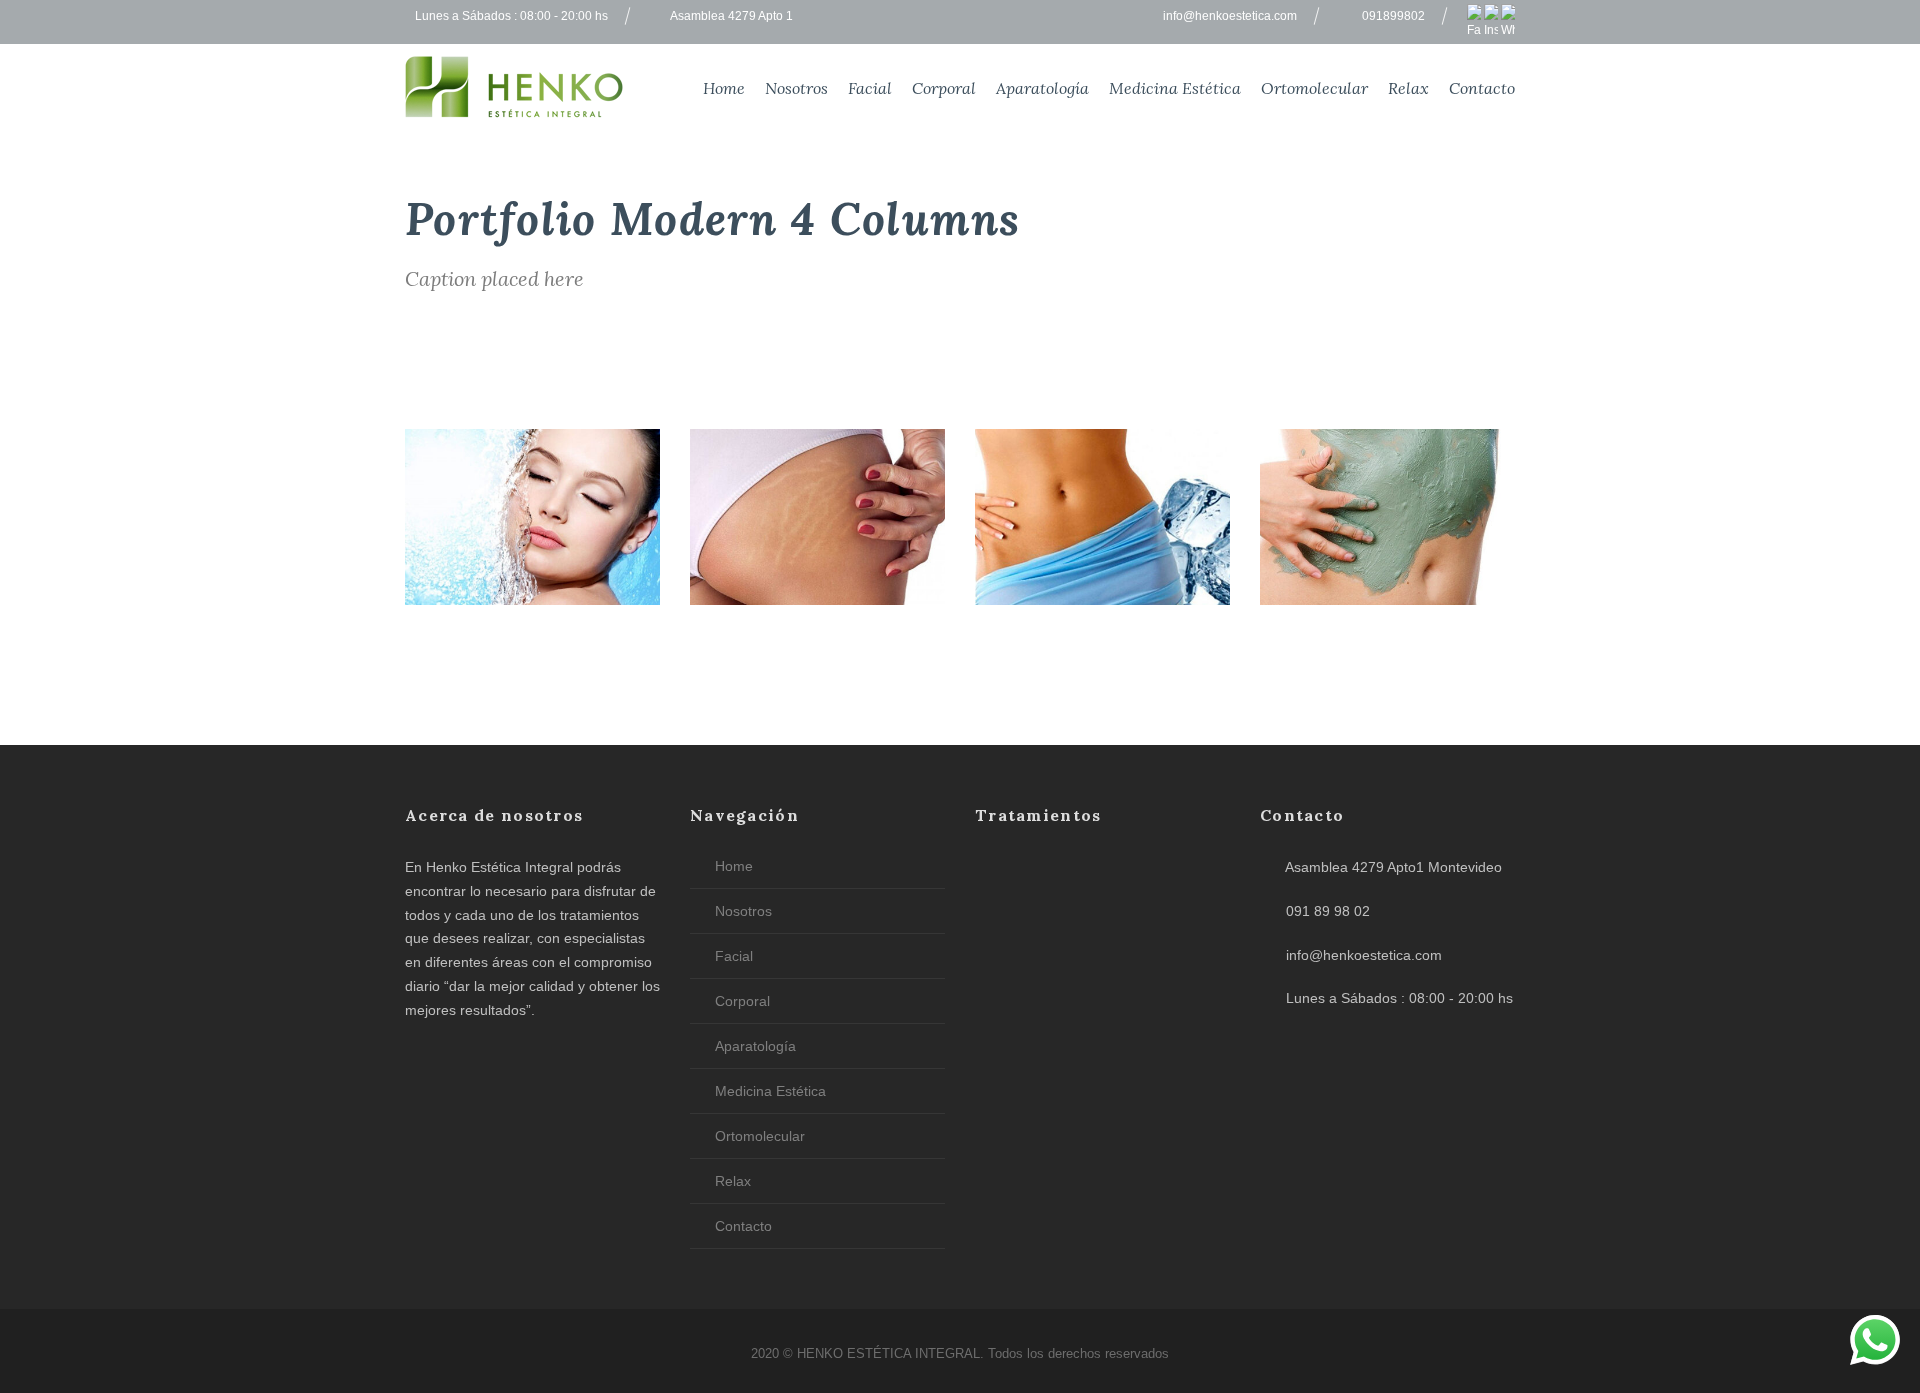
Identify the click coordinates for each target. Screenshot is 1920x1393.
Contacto (1482, 88)
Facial (870, 88)
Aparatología (1042, 88)
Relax (1408, 88)
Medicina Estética (1175, 88)
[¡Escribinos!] (1875, 1344)
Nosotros (796, 88)
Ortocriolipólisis (1102, 577)
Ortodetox (1387, 577)
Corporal (944, 88)
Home (724, 88)
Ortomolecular (1314, 88)
